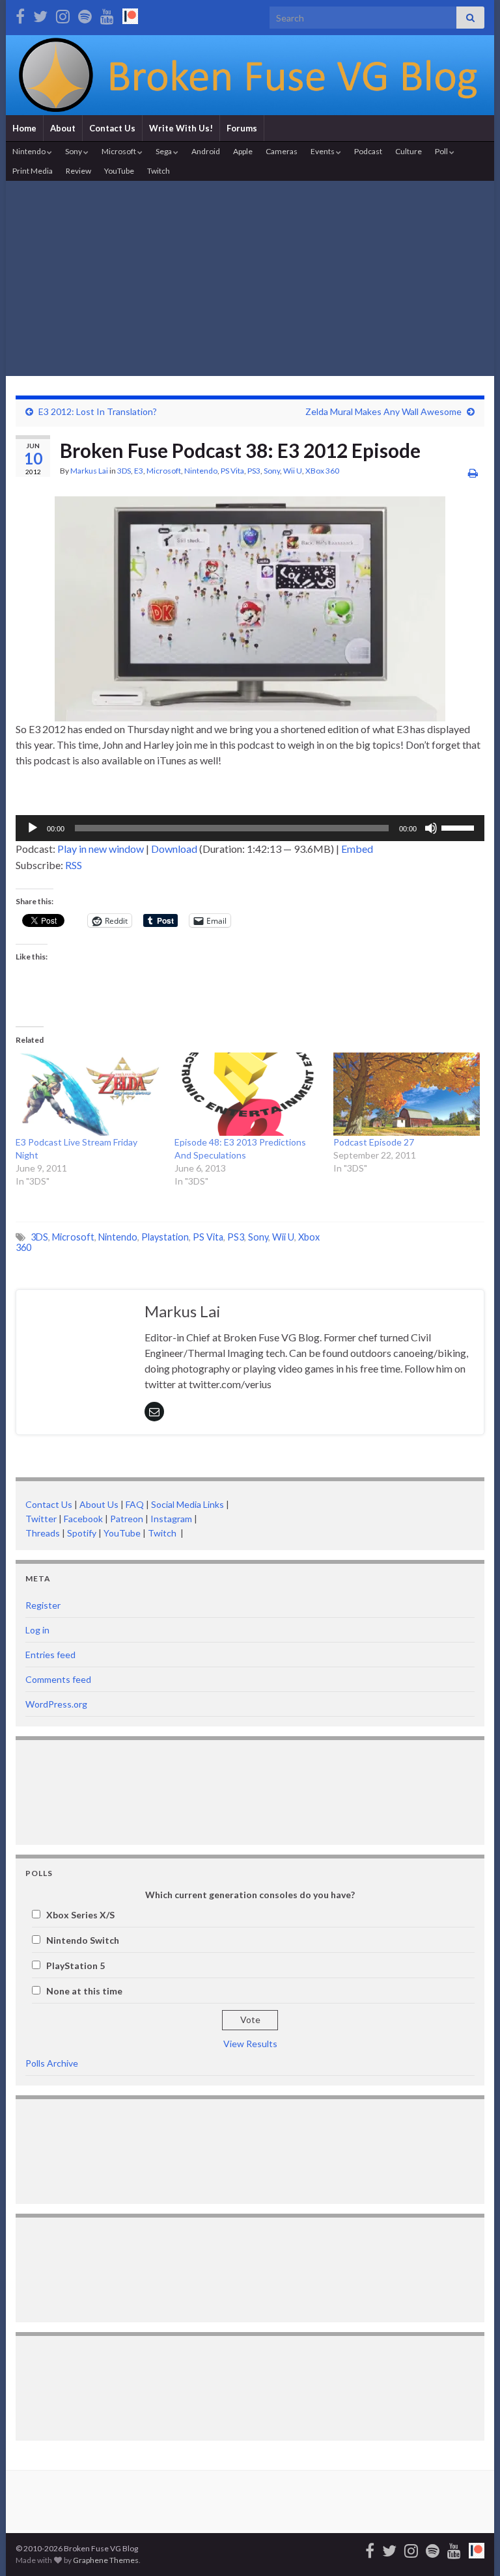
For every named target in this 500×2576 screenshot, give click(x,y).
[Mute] (431, 828)
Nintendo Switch (83, 1940)
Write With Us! (181, 128)
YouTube (119, 171)
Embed (357, 849)
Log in (37, 1630)
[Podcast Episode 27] (406, 1094)
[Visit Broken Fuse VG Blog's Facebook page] (20, 14)
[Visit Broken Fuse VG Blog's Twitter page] (40, 14)
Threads (43, 1533)
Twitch (159, 171)
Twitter (41, 1519)
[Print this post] (473, 473)
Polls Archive (52, 2063)
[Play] (33, 828)
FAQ (135, 1504)
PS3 (254, 471)
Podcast (368, 151)
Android (206, 151)
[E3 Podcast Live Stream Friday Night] (89, 1094)
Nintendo (30, 151)
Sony (74, 151)
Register (43, 1605)
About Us (99, 1504)
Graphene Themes (106, 2560)
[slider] (460, 827)
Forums (242, 128)
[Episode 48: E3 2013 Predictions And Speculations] (247, 1094)
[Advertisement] (250, 278)
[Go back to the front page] (250, 75)
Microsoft (119, 151)
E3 (139, 471)
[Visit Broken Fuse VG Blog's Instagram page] (63, 14)
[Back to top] (471, 2547)
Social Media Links (187, 1504)
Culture (409, 151)
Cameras (282, 151)
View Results (250, 2044)
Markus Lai (89, 471)
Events (323, 151)
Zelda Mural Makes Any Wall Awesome (383, 411)
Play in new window (101, 849)
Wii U (293, 471)
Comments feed (58, 1679)
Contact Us (112, 128)
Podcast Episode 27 (374, 1142)
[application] (250, 828)
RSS (74, 865)
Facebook (83, 1519)
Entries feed (50, 1655)
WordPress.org (56, 1704)
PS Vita (232, 471)
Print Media (33, 171)
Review (78, 171)
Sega (164, 151)
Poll (442, 151)
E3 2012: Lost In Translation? (98, 411)
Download (174, 849)
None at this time (84, 1991)
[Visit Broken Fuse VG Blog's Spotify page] (85, 14)
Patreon (126, 1519)
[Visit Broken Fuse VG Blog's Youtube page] (107, 14)
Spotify (82, 1533)
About (63, 128)
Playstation (165, 1237)
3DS (124, 471)
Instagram (171, 1519)
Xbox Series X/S (80, 1915)
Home (24, 128)
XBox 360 (322, 471)
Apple (243, 151)
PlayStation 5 (76, 1966)
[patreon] (130, 14)
